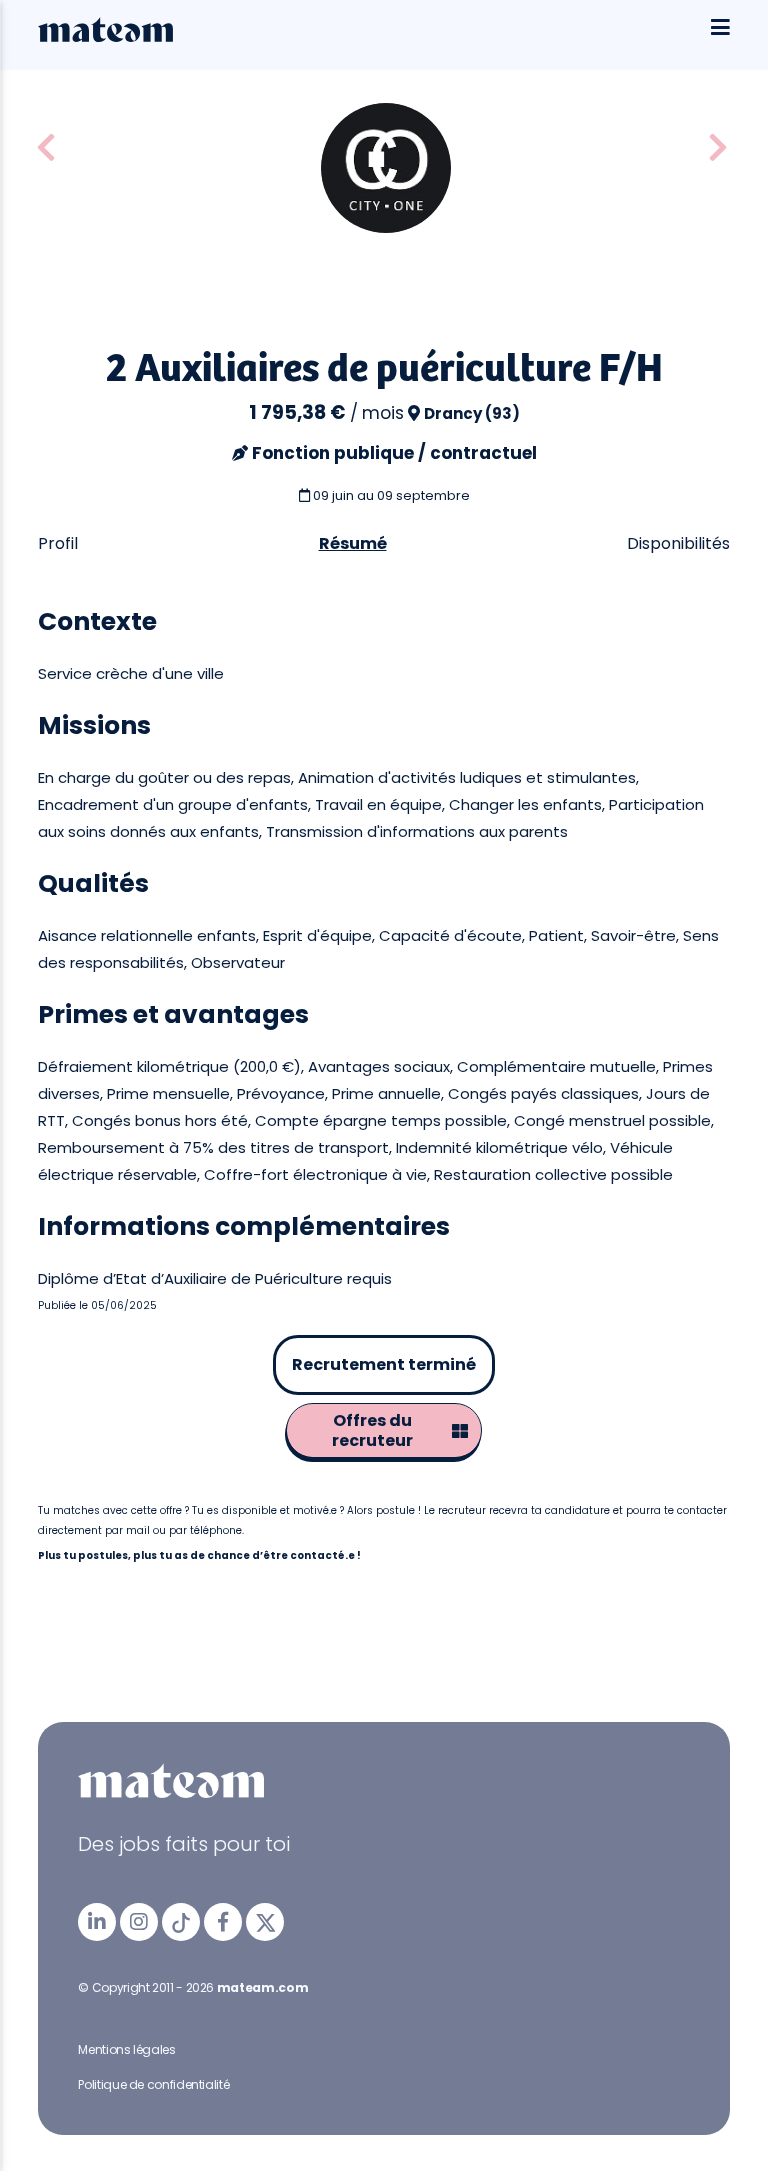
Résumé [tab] (353, 543)
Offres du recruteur (372, 1430)
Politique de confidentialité (153, 2084)
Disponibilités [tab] (678, 543)
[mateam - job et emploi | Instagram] (139, 1922)
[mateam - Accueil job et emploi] (105, 37)
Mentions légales (126, 2049)
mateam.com (262, 1987)
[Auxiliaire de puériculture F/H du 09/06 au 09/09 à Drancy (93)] (46, 148)
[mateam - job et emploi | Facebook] (223, 1922)
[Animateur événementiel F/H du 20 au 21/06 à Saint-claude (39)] (718, 148)
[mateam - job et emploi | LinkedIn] (97, 1922)
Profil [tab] (58, 543)
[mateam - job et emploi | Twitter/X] (265, 1922)
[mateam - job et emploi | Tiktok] (181, 1922)
